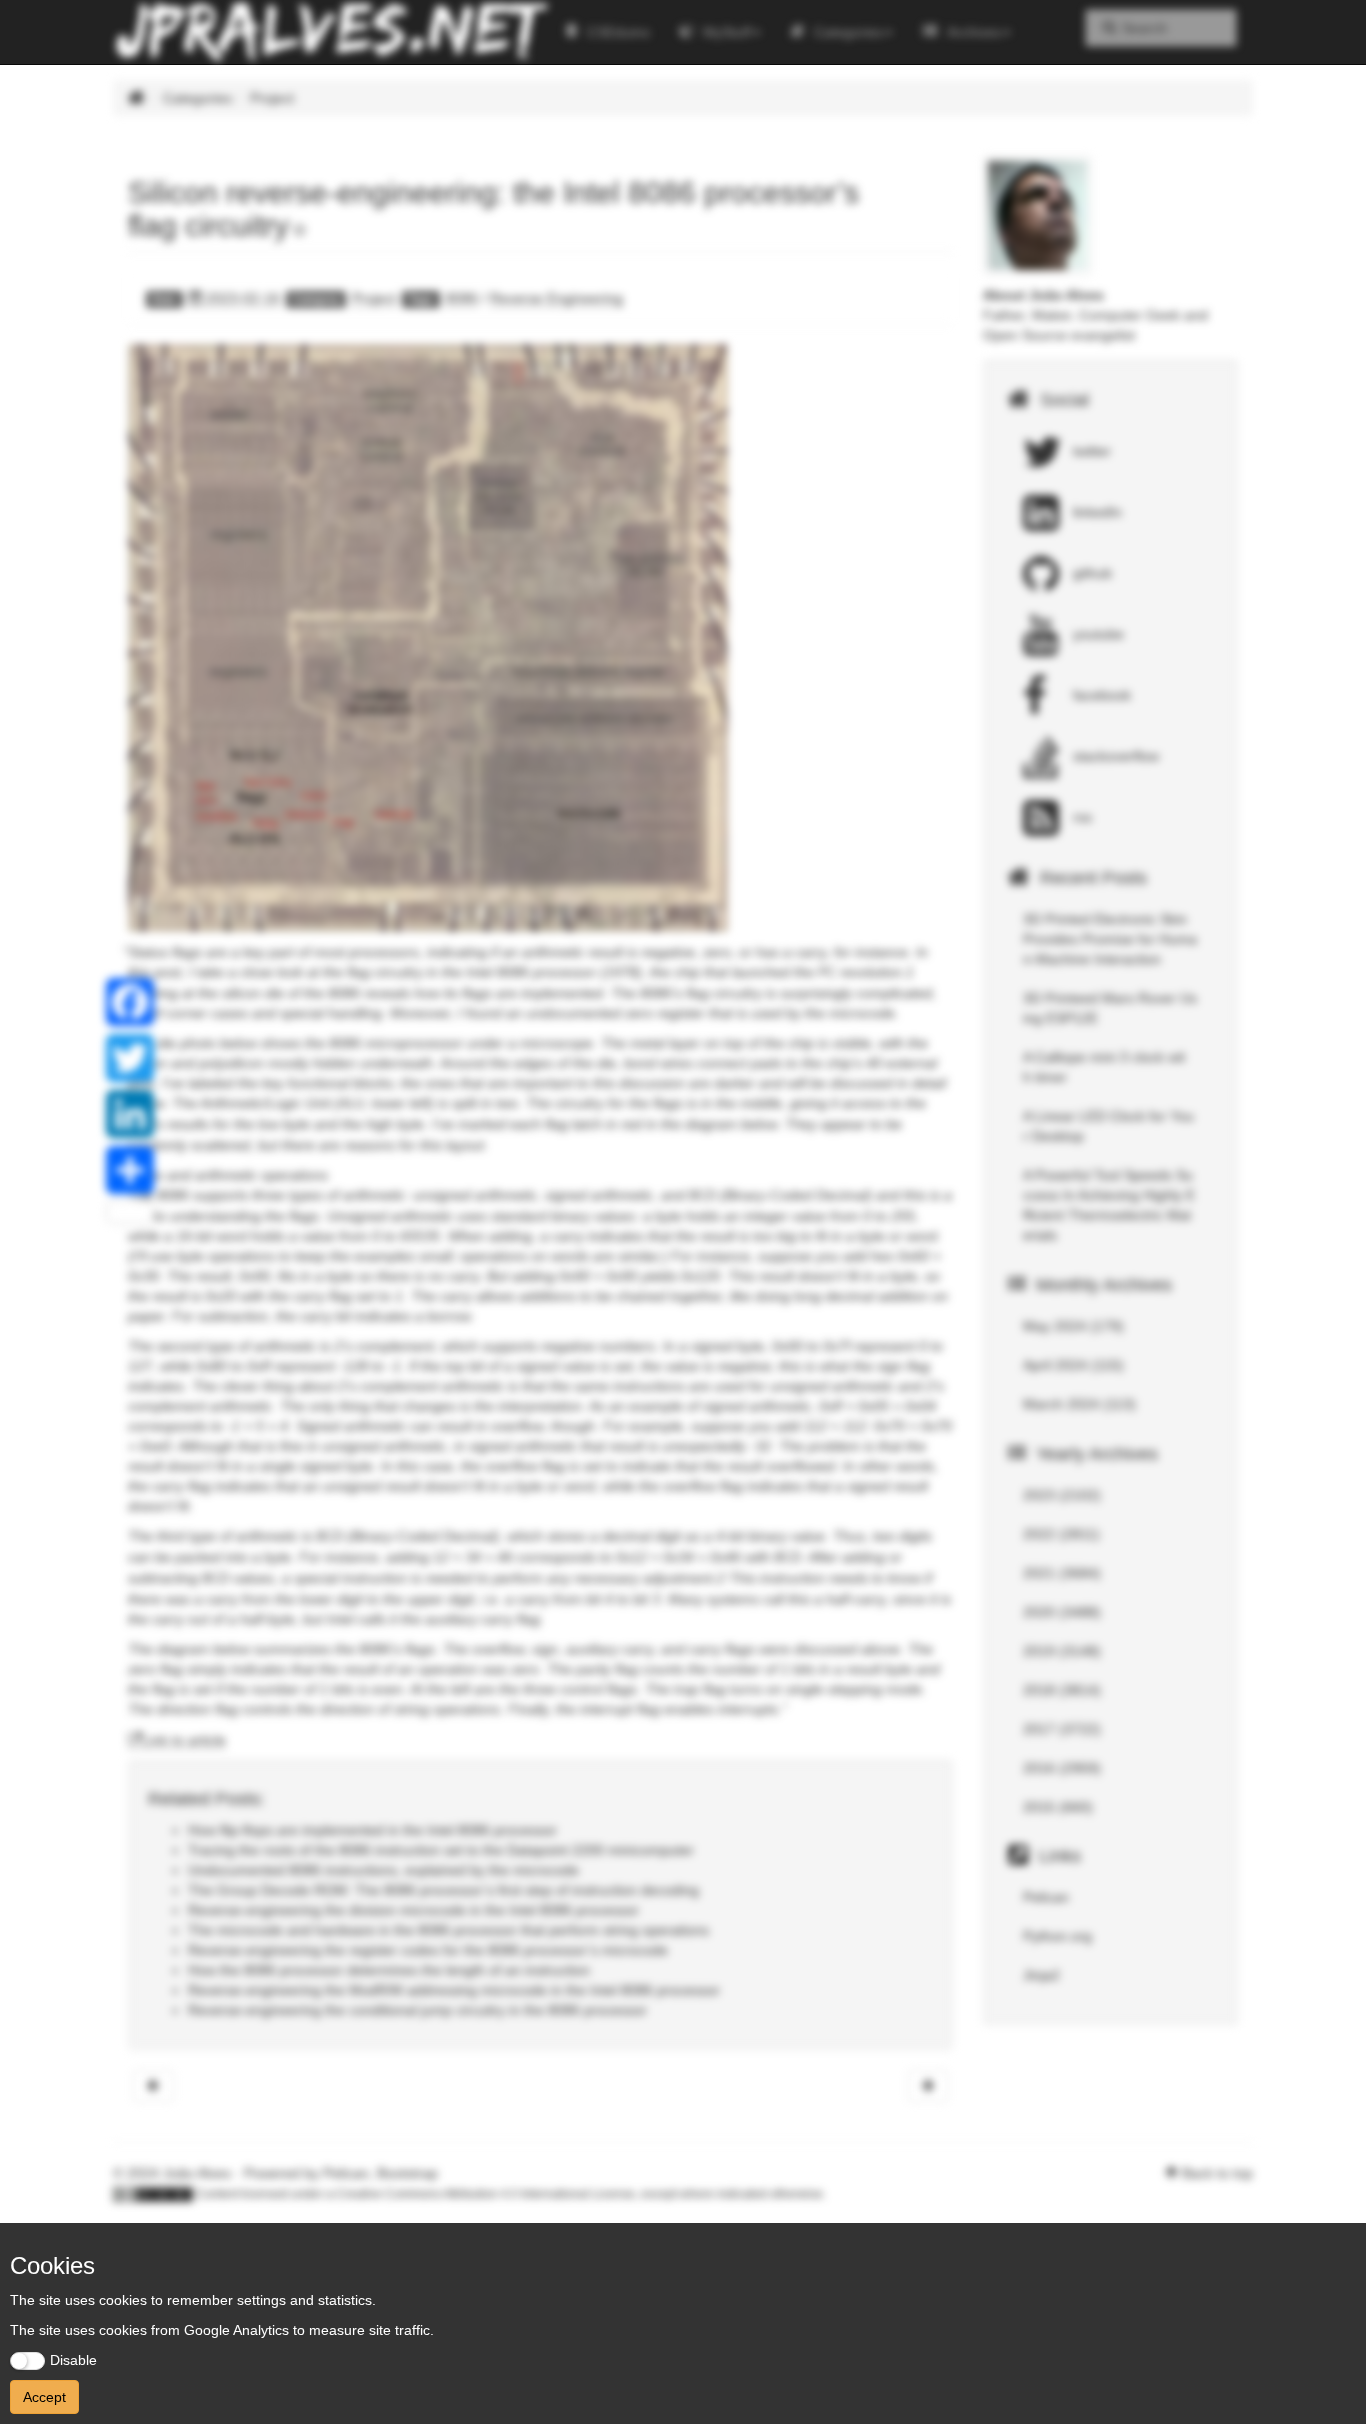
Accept (44, 2397)
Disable (73, 2360)
